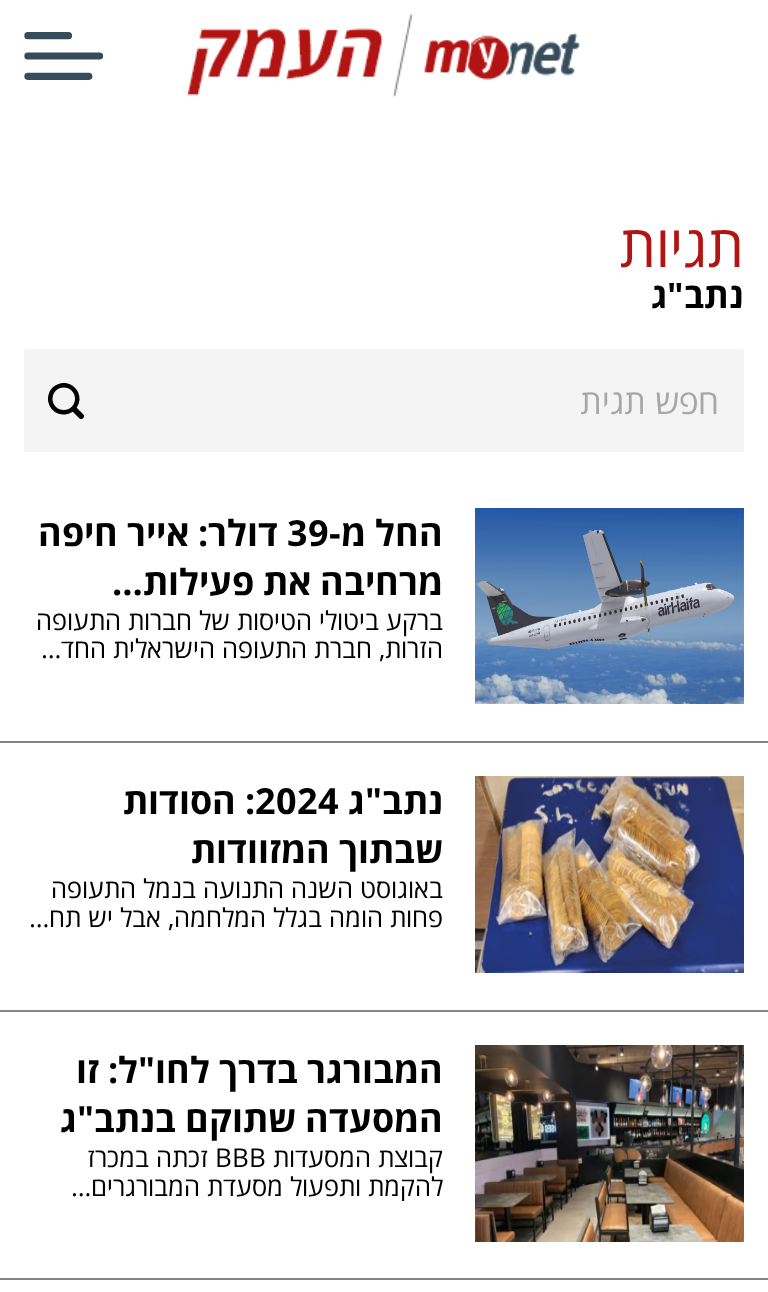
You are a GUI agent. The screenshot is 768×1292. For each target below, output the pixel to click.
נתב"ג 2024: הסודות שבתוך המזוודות (283, 825)
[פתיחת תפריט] (63, 56)
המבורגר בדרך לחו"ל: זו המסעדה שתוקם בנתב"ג (251, 1094)
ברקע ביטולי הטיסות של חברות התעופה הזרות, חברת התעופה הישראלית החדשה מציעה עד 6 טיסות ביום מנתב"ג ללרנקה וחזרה (234, 635)
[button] (384, 263)
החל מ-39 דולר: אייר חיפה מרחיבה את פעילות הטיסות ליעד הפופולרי (240, 557)
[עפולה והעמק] (384, 92)
